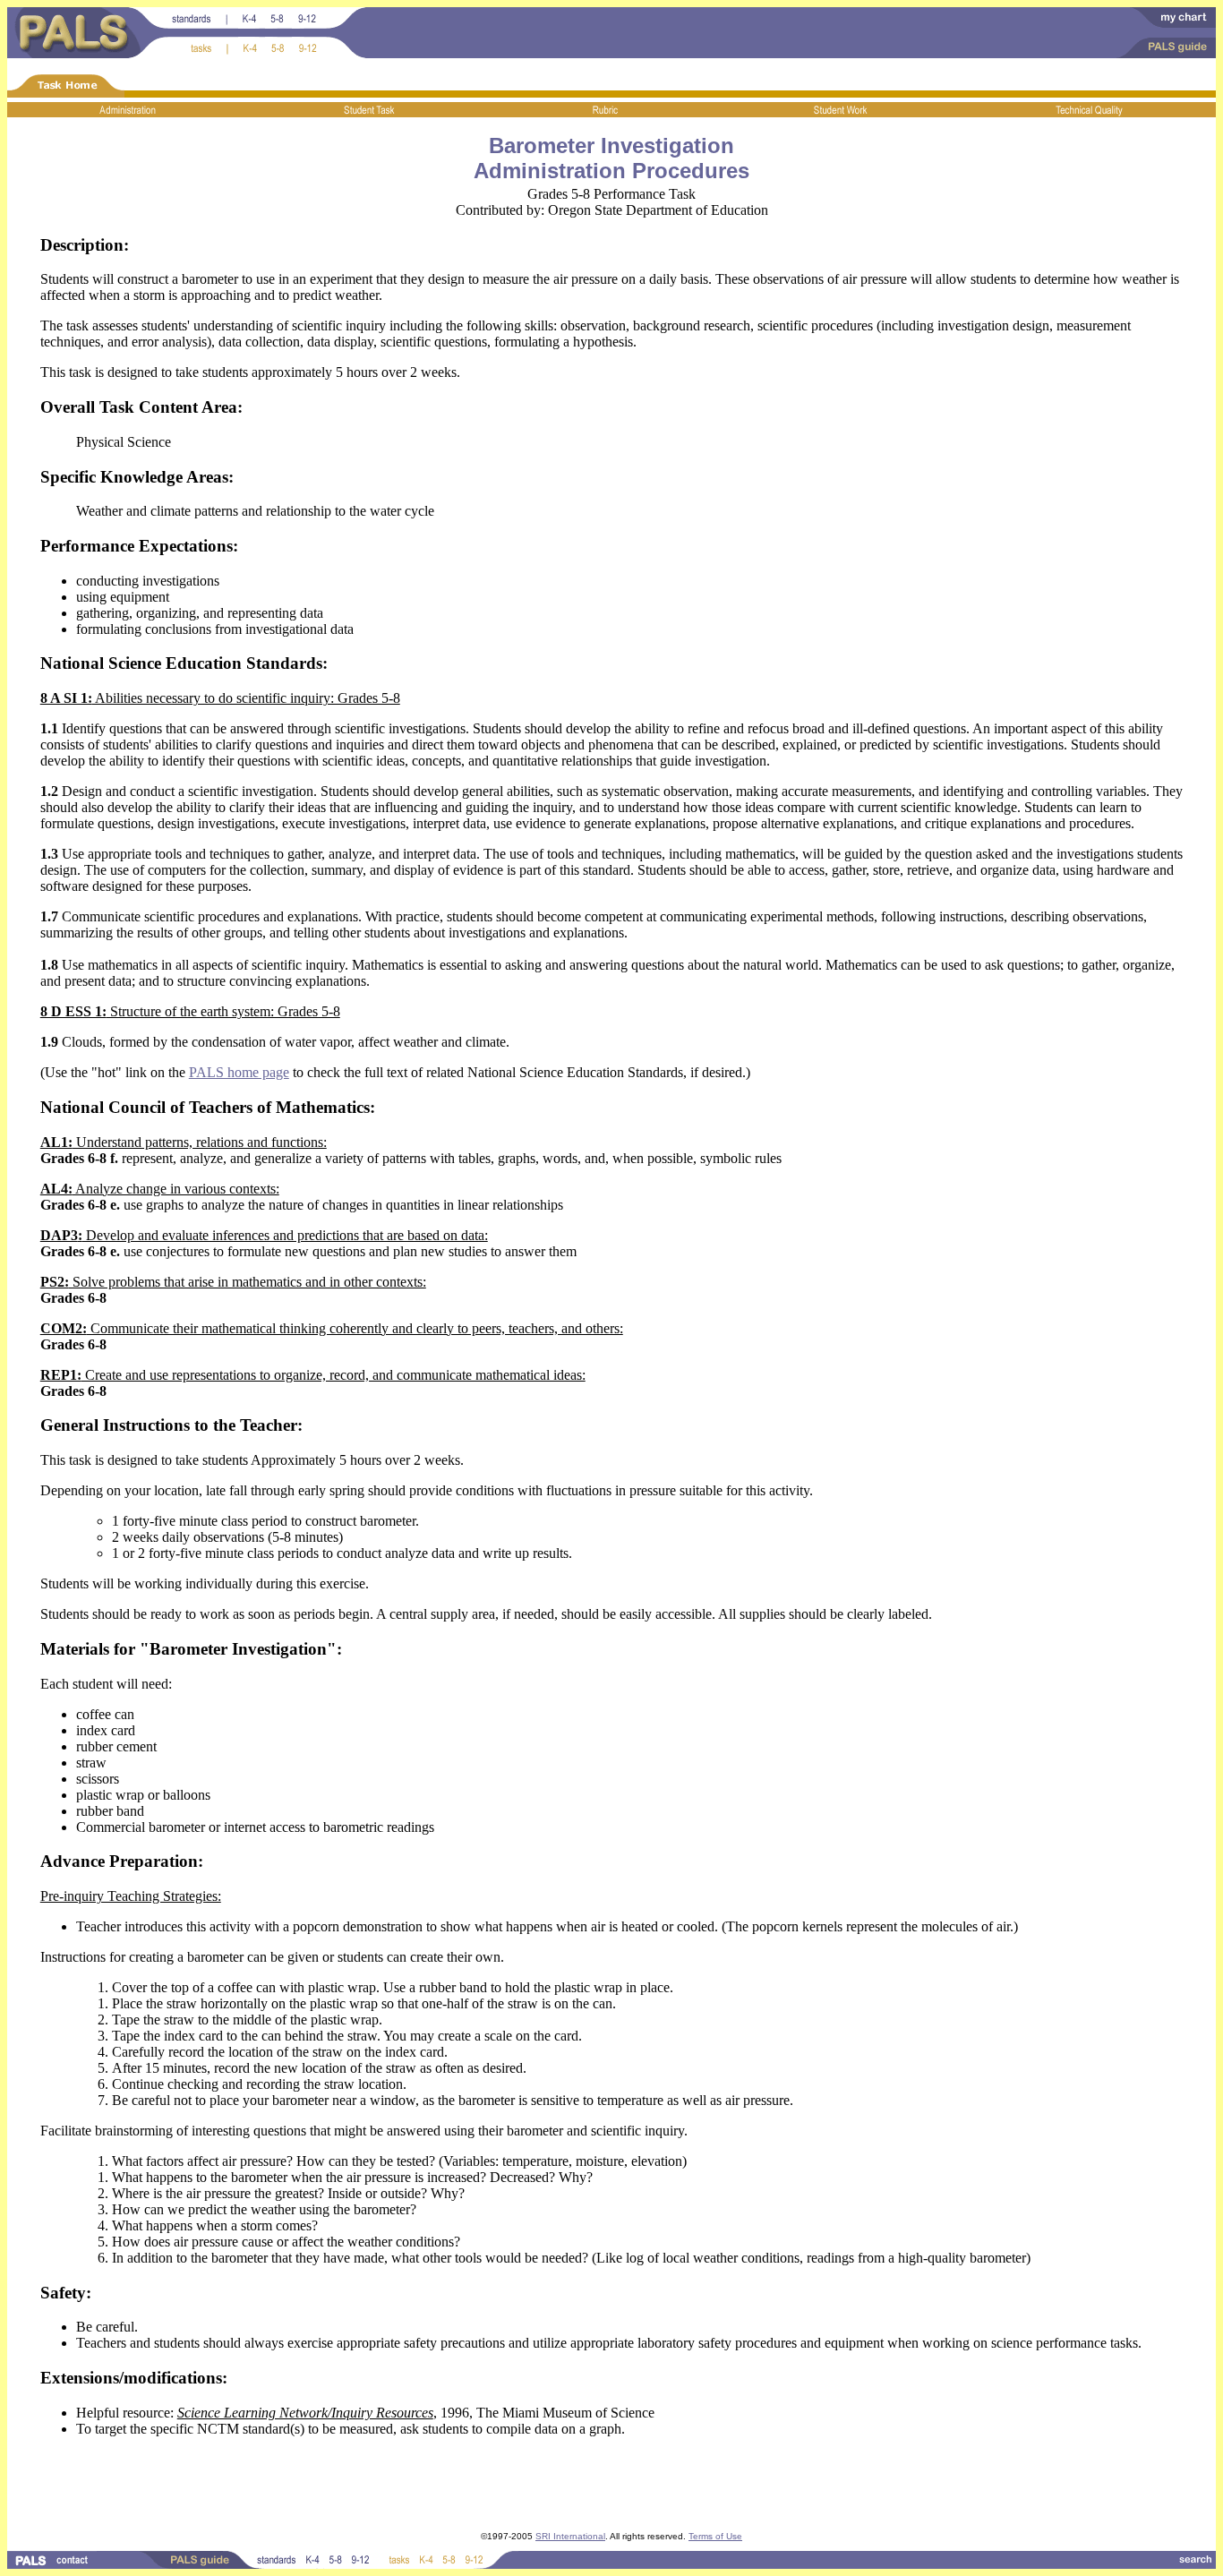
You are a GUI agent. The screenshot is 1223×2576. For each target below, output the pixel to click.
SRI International (570, 2536)
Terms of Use (715, 2536)
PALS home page (239, 1072)
